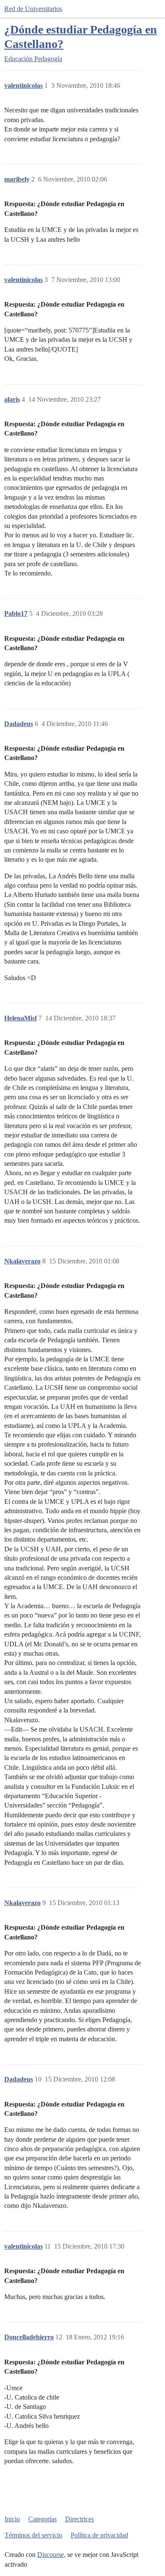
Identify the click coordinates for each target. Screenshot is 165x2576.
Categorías (43, 2519)
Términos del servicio (33, 2535)
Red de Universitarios (33, 9)
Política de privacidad (99, 2535)
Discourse (51, 2555)
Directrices (80, 2519)
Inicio (12, 2519)
